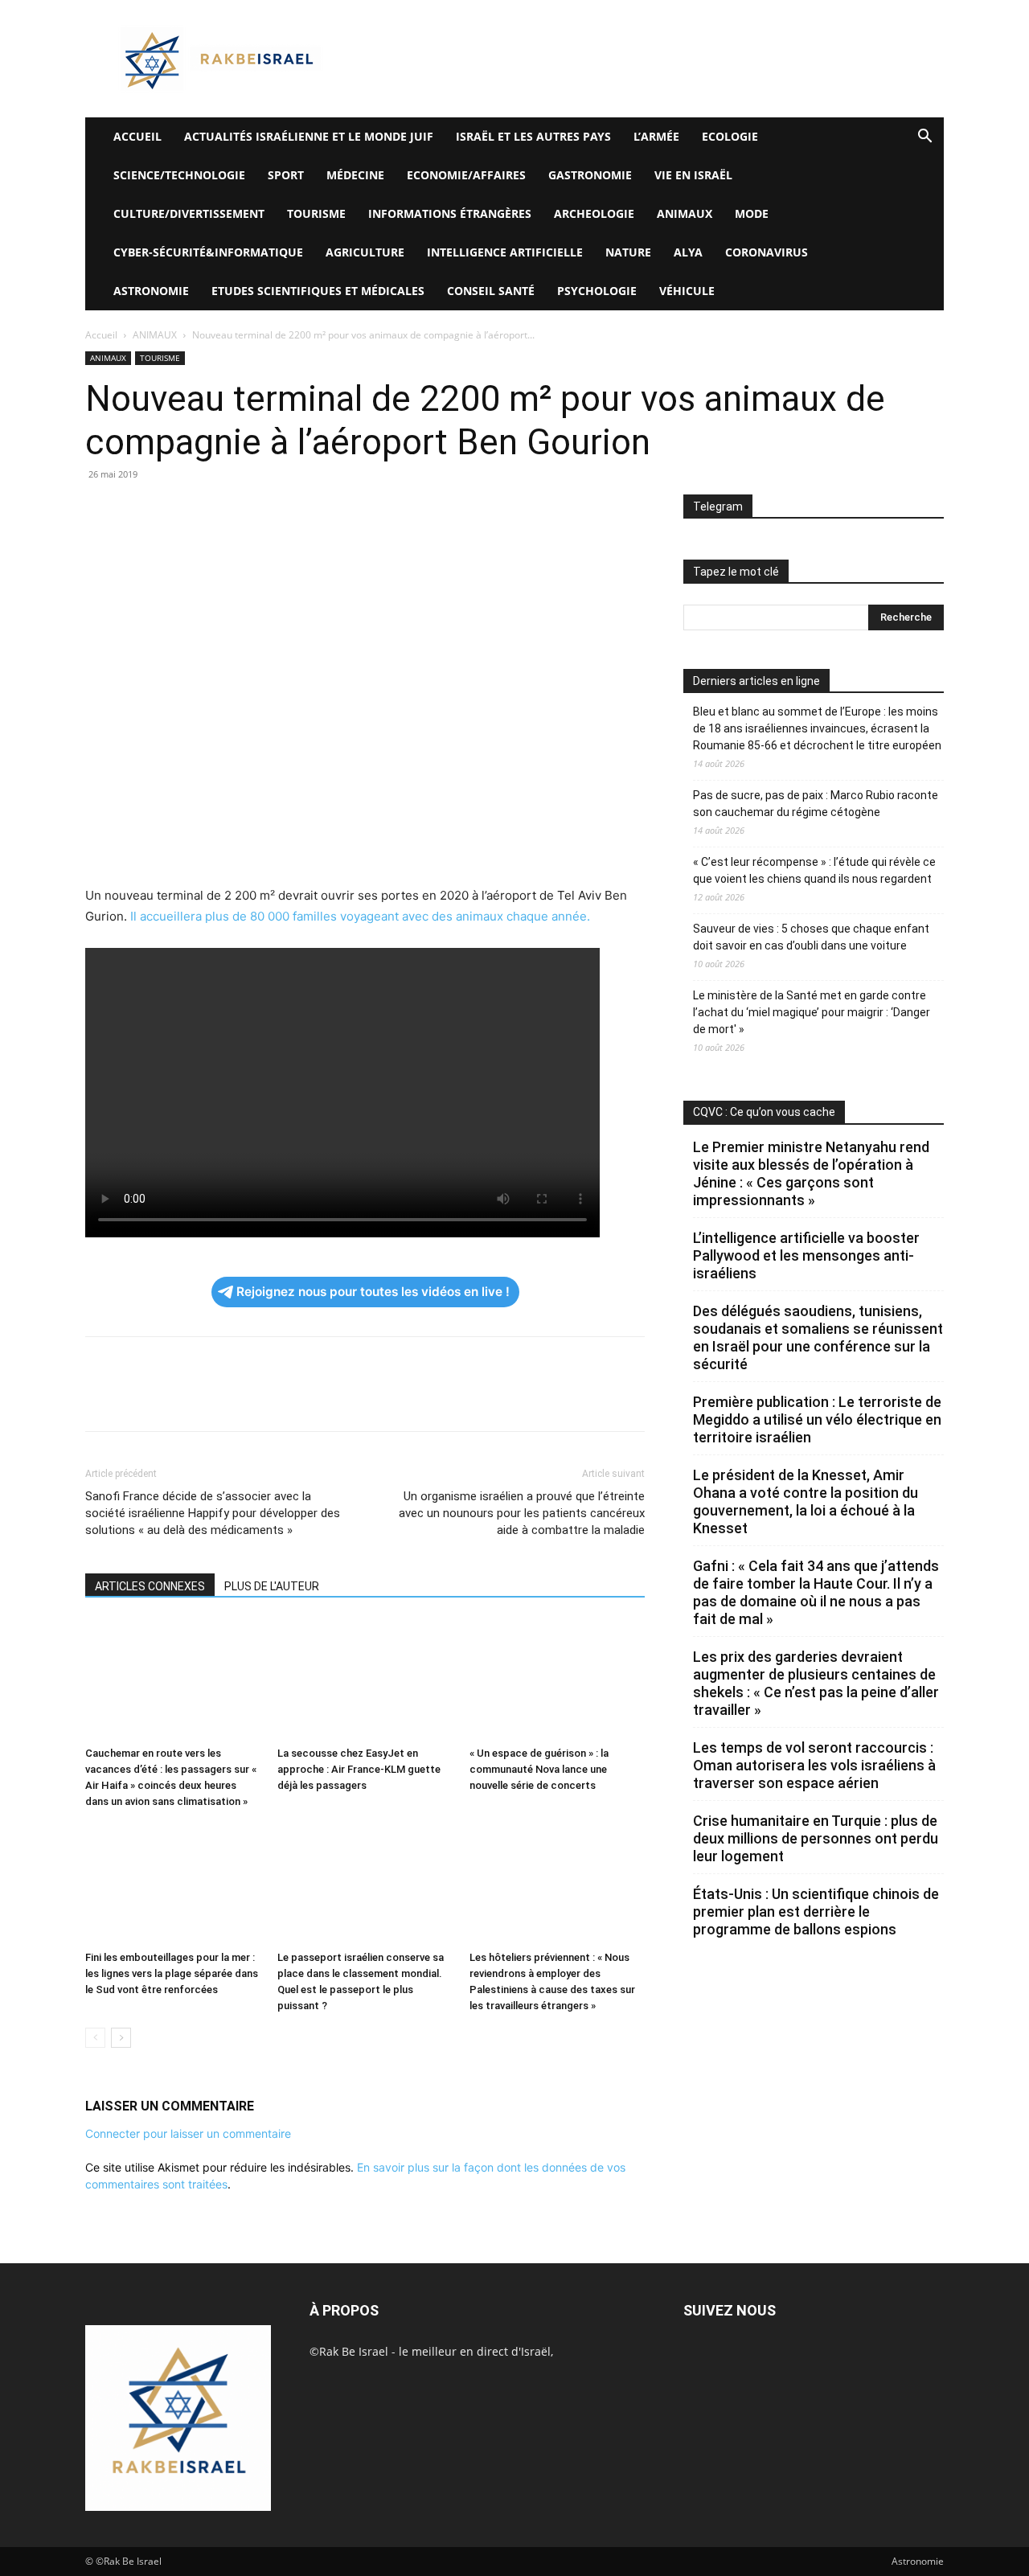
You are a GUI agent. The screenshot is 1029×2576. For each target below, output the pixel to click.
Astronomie (151, 291)
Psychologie (597, 291)
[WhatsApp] (212, 511)
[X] (138, 511)
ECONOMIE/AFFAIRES (466, 175)
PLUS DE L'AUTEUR (272, 1586)
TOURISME (316, 213)
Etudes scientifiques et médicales (318, 291)
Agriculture (365, 252)
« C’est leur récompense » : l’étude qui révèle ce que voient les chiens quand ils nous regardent (814, 870)
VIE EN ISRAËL (693, 175)
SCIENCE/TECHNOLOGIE (179, 175)
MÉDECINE (355, 175)
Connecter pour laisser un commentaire (188, 2133)
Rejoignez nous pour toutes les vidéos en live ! (373, 1292)
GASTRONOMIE (590, 175)
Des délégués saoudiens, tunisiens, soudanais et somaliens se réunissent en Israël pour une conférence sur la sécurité (818, 1337)
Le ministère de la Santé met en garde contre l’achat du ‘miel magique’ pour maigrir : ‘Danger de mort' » (812, 1012)
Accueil (101, 335)
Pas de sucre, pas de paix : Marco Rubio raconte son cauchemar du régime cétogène (816, 804)
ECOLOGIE (730, 136)
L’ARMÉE (656, 136)
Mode (752, 213)
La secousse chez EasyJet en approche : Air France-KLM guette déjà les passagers (359, 1769)
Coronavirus (767, 252)
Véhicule (687, 291)
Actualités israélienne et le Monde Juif (309, 136)
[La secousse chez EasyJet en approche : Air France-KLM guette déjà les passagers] (365, 1680)
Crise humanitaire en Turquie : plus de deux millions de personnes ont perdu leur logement (816, 1838)
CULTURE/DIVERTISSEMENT (189, 213)
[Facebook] (101, 511)
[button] (924, 138)
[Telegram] (286, 511)
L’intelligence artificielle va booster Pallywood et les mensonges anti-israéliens (806, 1255)
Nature (628, 252)
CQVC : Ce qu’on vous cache (764, 1112)
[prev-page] (95, 2038)
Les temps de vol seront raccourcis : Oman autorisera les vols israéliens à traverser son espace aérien (814, 1765)
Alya (688, 252)
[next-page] (121, 2038)
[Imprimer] (249, 511)
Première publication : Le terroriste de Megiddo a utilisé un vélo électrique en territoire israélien (817, 1419)
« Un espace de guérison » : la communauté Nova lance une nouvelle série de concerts (539, 1769)
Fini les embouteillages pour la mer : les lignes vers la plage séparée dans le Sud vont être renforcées (172, 1973)
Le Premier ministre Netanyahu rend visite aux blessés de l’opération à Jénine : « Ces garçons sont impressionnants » (811, 1173)
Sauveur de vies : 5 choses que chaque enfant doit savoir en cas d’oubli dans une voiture (811, 937)
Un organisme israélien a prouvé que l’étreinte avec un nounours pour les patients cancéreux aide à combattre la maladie (522, 1513)
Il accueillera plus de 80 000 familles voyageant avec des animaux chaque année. (359, 916)
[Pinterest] (175, 511)
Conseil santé (491, 291)
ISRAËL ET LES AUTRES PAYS (533, 136)
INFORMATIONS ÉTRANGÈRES (450, 213)
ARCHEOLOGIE (594, 213)
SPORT (286, 175)
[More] (324, 511)
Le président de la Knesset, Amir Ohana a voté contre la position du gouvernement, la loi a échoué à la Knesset (806, 1501)
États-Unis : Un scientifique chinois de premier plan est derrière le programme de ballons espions (816, 1911)
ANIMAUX (685, 213)
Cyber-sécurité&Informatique (208, 252)
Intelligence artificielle (505, 252)
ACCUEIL (137, 136)
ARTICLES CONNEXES (150, 1586)
